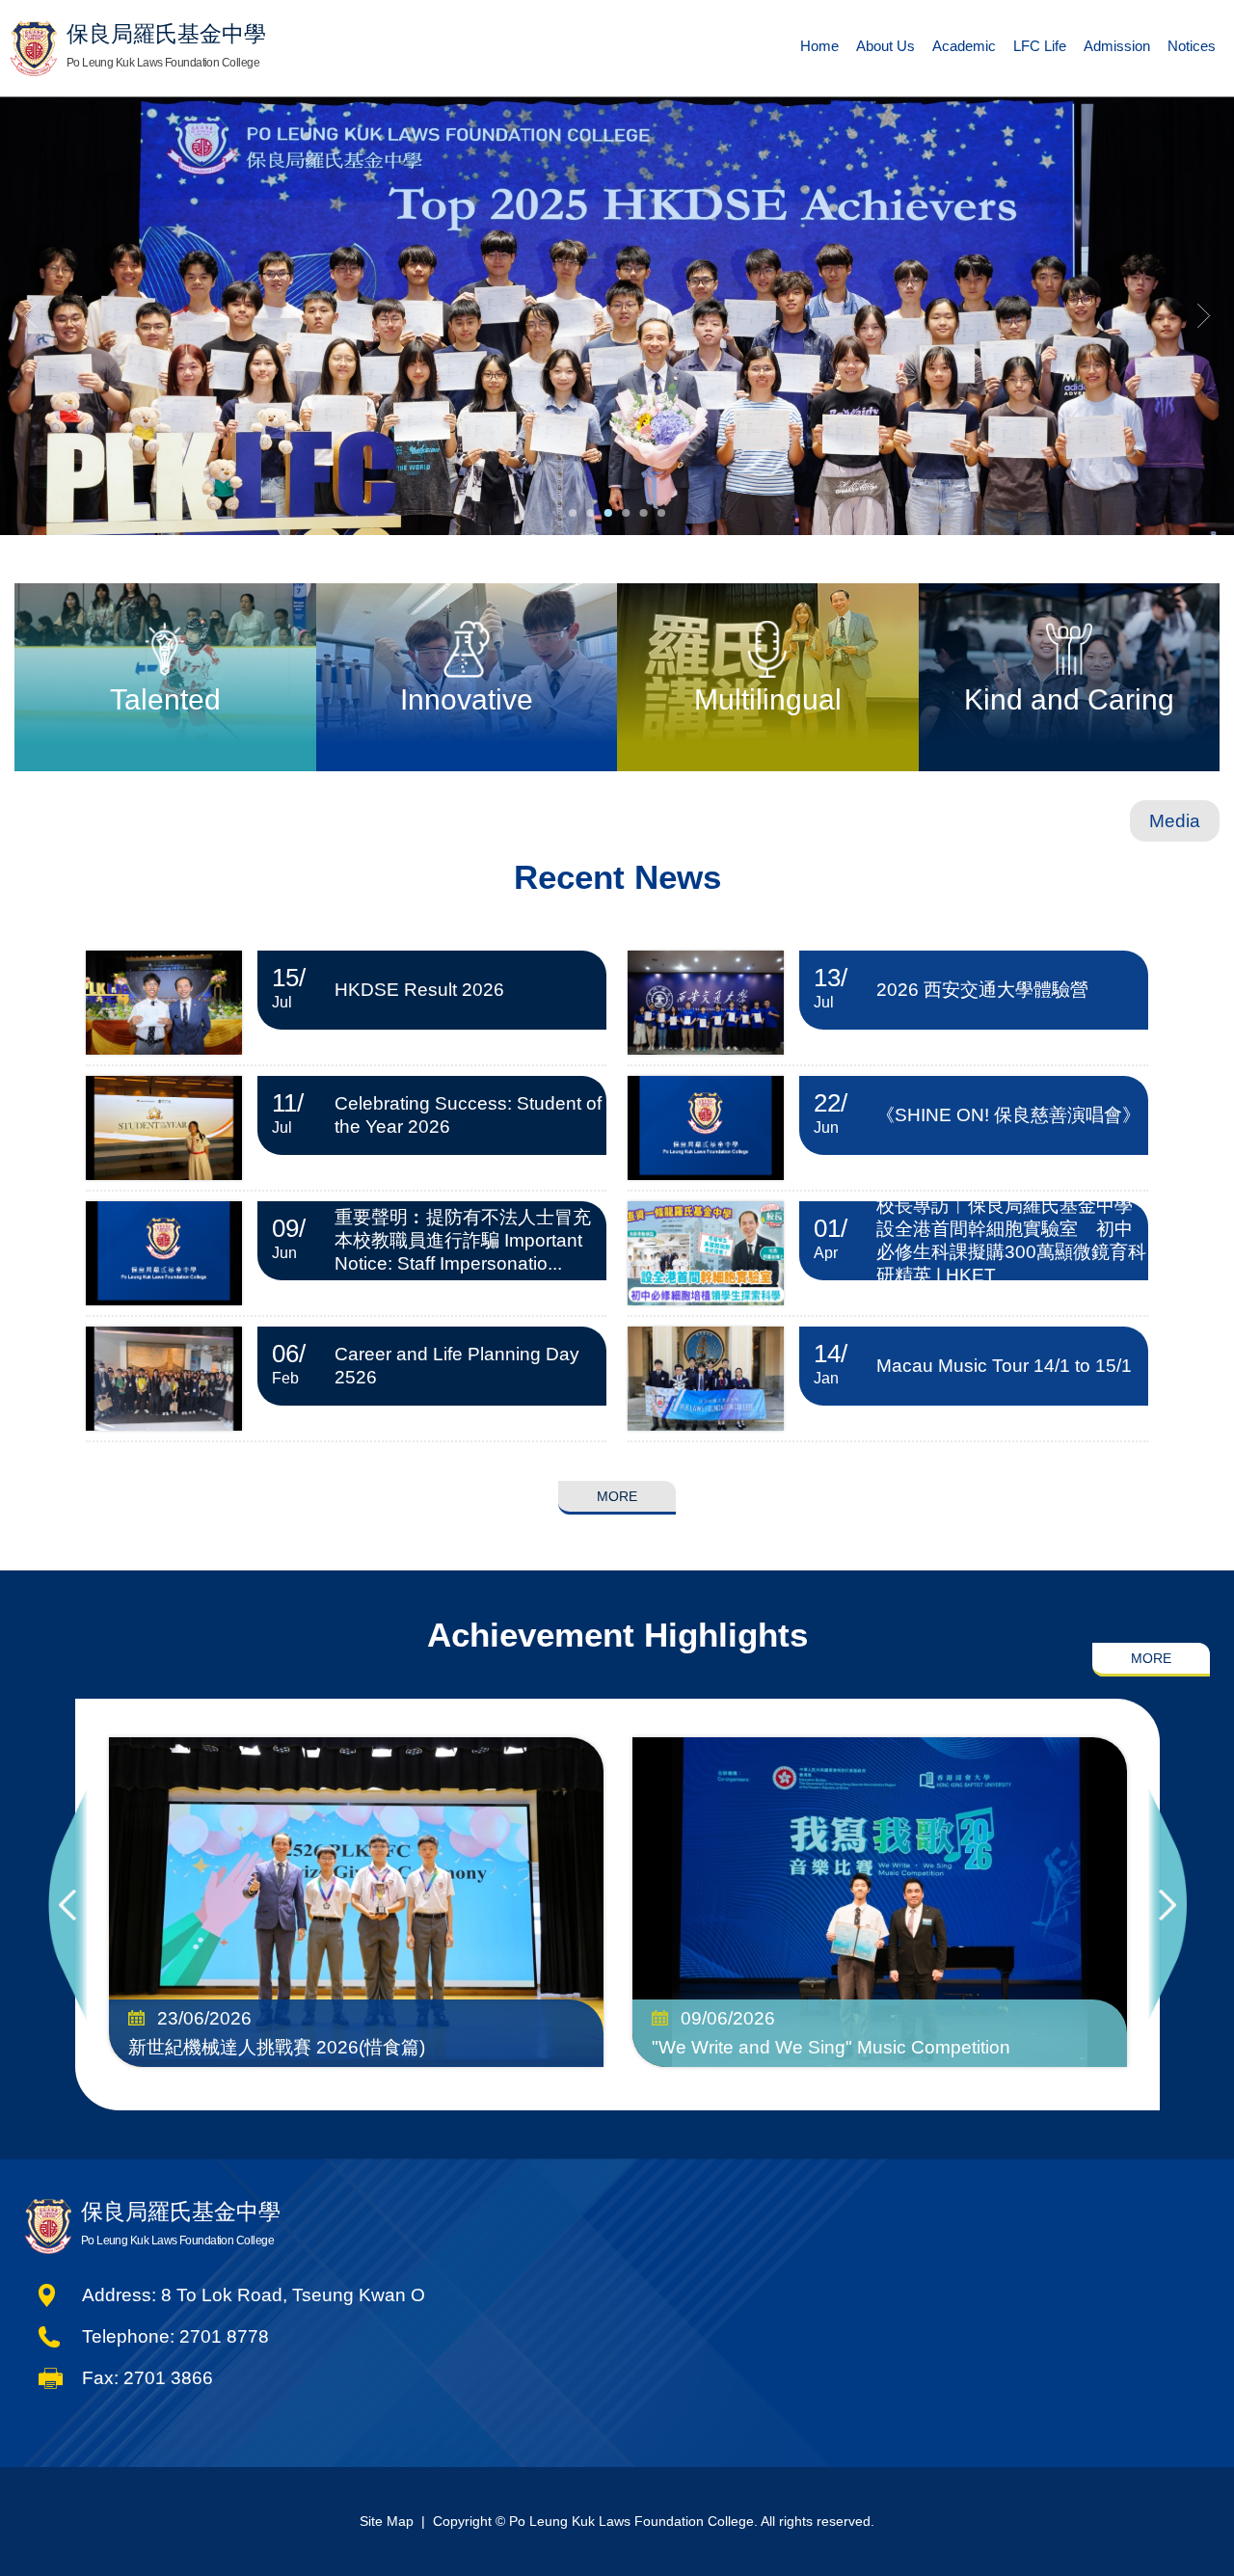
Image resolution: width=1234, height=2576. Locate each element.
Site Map (387, 2521)
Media (1175, 821)
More (617, 1496)
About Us (885, 46)
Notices (1192, 46)
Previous (67, 1905)
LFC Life (1040, 46)
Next (1167, 1905)
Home (819, 46)
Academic (964, 46)
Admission (1117, 46)
